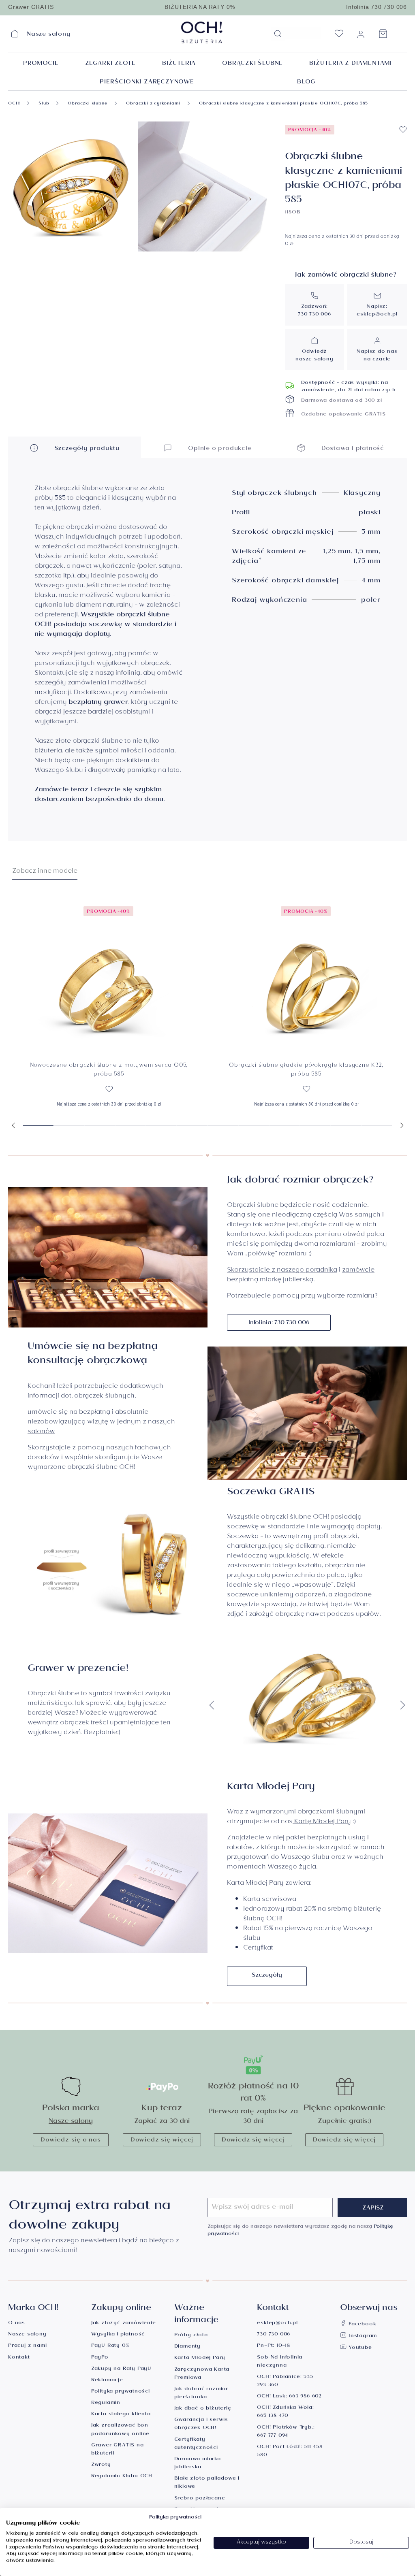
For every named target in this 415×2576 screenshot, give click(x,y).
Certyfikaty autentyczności (196, 2444)
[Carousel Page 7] (223, 1126)
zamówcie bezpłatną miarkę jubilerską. (301, 1275)
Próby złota (191, 2336)
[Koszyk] (383, 36)
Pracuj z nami (27, 2346)
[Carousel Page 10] (315, 1126)
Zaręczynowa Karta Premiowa (202, 2374)
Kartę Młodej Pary (322, 1822)
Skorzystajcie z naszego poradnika (282, 1271)
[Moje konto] (361, 36)
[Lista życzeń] (339, 36)
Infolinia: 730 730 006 (279, 1323)
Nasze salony (71, 2122)
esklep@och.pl (377, 315)
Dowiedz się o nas (71, 2141)
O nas (17, 2324)
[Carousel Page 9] (285, 1126)
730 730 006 (314, 315)
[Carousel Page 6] (192, 1126)
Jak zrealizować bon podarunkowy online (120, 2430)
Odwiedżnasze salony (314, 356)
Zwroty (101, 2465)
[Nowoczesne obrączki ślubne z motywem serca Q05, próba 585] (109, 977)
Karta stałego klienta (121, 2415)
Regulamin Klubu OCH (122, 2477)
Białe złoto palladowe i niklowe (207, 2483)
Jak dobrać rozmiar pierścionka (201, 2394)
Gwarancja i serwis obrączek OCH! (201, 2424)
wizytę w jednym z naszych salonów (101, 1427)
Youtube (359, 2348)
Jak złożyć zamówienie (124, 2324)
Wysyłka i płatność (118, 2335)
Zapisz (373, 2209)
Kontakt (19, 2358)
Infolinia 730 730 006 (376, 7)
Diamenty (187, 2347)
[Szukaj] (278, 34)
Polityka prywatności (121, 2392)
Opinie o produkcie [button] (219, 449)
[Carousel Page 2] (69, 1126)
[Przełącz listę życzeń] (403, 130)
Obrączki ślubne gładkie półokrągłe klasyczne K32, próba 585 (306, 1071)
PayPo (100, 2358)
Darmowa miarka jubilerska (198, 2464)
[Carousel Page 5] (161, 1126)
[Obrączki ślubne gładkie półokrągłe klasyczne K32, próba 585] (306, 977)
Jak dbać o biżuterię (203, 2409)
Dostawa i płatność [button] (352, 449)
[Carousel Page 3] (100, 1126)
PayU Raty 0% (110, 2346)
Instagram (362, 2336)
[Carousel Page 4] (130, 1126)
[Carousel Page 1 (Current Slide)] (38, 1126)
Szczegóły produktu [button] (86, 449)
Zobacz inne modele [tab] (45, 872)
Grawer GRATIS (31, 7)
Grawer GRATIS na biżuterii (118, 2450)
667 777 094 (273, 2436)
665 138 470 (273, 2416)
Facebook (361, 2325)
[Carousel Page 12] (377, 1126)
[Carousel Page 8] (254, 1126)
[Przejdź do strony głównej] (207, 32)
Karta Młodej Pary (200, 2358)
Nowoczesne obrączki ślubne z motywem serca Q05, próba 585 (109, 1071)
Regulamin (106, 2403)
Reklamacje (107, 2381)
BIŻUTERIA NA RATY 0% (200, 7)
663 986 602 (305, 2397)
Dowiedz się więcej (162, 2141)
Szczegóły (267, 1976)
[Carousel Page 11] (346, 1126)
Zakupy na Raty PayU (121, 2369)
